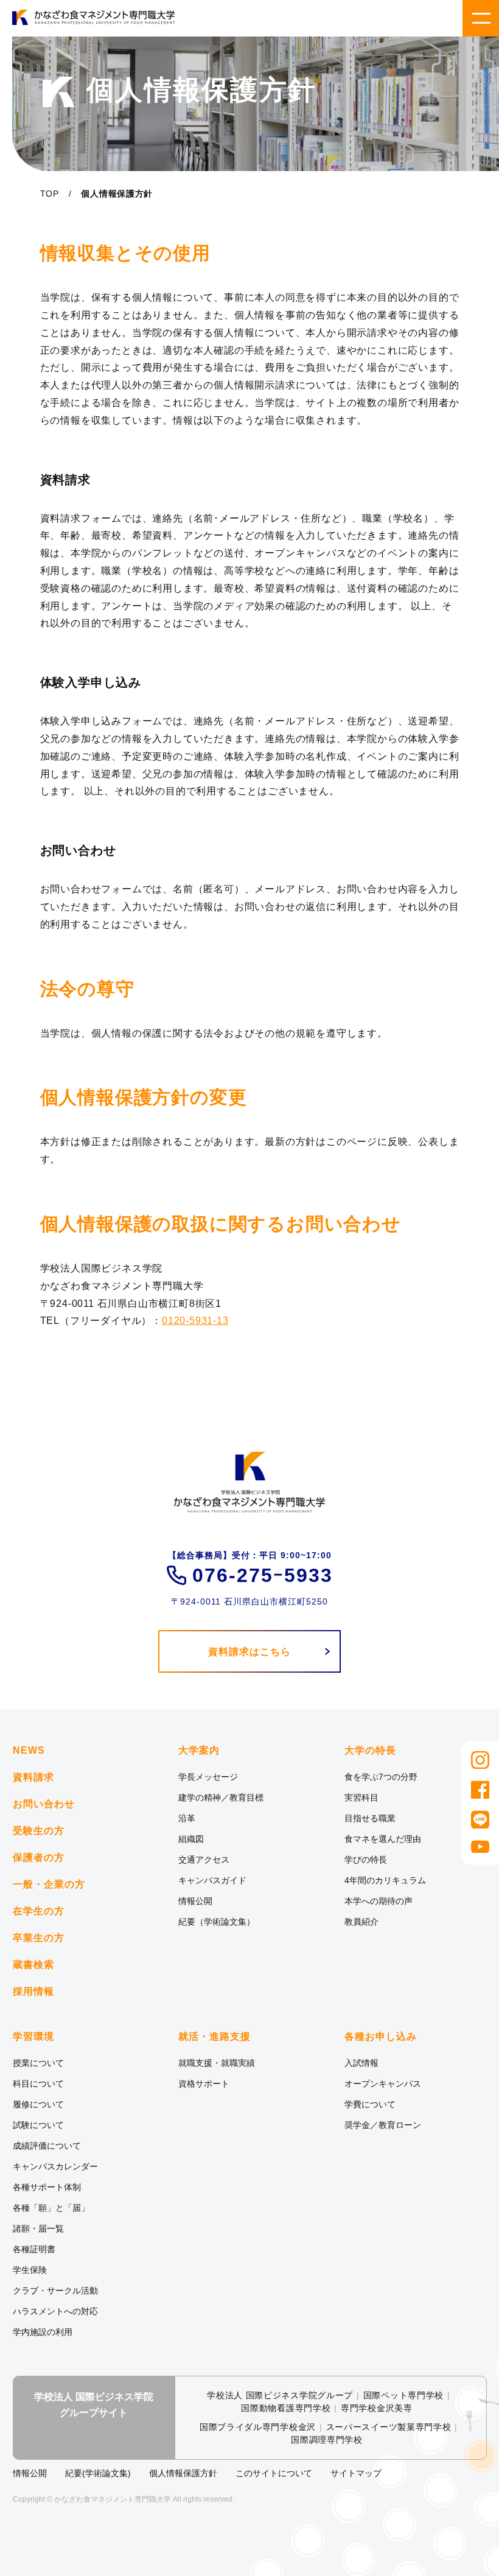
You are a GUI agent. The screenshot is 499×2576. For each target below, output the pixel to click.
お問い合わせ (44, 1804)
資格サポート (204, 2084)
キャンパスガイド (212, 1880)
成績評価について (47, 2146)
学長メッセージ (208, 1777)
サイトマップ (356, 2473)
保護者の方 (39, 1857)
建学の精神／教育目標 (221, 1797)
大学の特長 (370, 1751)
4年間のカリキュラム (385, 1880)
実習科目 (361, 1797)
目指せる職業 (370, 1818)
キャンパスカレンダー (55, 2166)
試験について (38, 2125)
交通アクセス (204, 1860)
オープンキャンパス (383, 2084)
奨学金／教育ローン (383, 2125)
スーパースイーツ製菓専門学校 (389, 2427)
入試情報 (361, 2063)
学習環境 (33, 2037)
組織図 (191, 1839)
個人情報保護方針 (183, 2473)
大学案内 (199, 1751)
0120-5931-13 (195, 1321)
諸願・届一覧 (38, 2228)
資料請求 (33, 1777)
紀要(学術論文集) (98, 2473)
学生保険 (30, 2270)
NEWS (29, 1750)
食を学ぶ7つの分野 (381, 1777)
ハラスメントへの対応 (55, 2311)
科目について (38, 2084)
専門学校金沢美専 (377, 2408)
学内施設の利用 (43, 2332)
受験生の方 (39, 1831)
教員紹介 (361, 1922)
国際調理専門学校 (327, 2440)
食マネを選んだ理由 (383, 1839)
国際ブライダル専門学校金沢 (258, 2427)
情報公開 (195, 1901)
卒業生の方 (39, 1938)
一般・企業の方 (49, 1884)
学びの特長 (366, 1860)
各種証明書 (34, 2249)
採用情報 (33, 1991)
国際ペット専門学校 (403, 2395)
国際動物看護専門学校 (286, 2408)
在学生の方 (39, 1911)
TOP (50, 194)
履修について (38, 2104)
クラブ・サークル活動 (55, 2291)
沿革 (187, 1818)
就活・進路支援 (215, 2037)
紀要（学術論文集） (217, 1922)
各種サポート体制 (47, 2187)
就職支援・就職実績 (217, 2063)
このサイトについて (274, 2473)
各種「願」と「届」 (51, 2208)
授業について (38, 2063)
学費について (370, 2104)
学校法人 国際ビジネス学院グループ (280, 2395)
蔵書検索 (33, 1965)
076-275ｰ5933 (263, 1575)
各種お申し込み (381, 2037)
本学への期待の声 (379, 1901)
